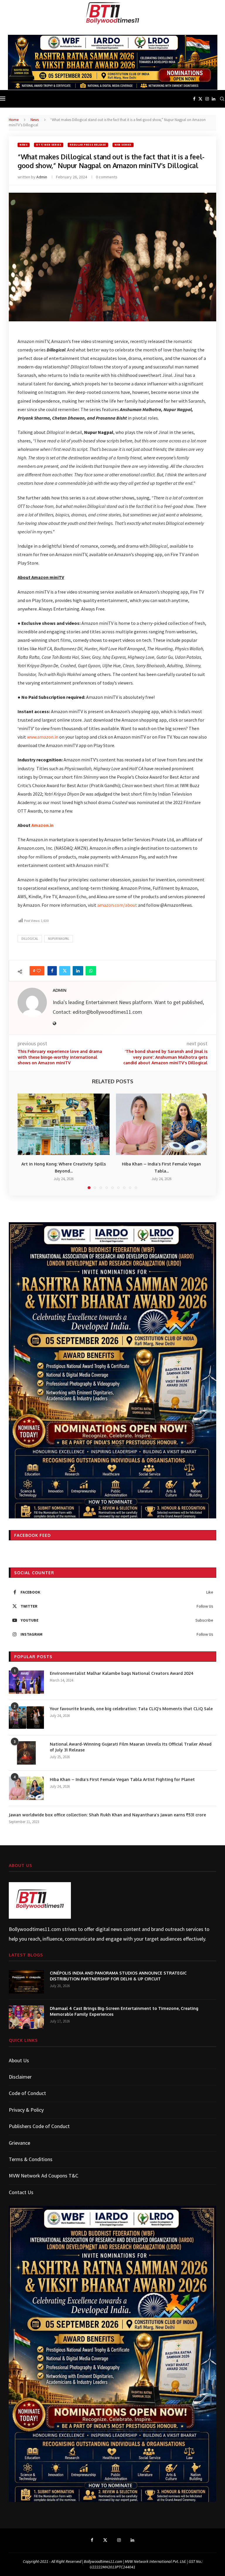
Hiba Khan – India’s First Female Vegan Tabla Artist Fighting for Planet (122, 1779)
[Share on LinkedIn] (78, 971)
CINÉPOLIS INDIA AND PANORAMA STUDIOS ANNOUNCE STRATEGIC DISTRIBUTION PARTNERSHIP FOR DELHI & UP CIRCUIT (118, 1976)
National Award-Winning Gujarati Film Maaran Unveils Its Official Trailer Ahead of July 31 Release (131, 1747)
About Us (19, 2060)
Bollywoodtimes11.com (35, 1929)
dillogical (30, 939)
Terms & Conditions (31, 2159)
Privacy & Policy (26, 2110)
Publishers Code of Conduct (39, 2126)
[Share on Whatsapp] (91, 971)
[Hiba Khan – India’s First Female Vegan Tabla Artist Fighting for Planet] (161, 1124)
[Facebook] (194, 99)
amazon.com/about (117, 905)
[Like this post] (39, 971)
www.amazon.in (43, 737)
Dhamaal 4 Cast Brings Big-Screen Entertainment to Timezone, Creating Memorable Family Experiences (124, 2011)
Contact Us (21, 2192)
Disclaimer (20, 2077)
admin (42, 177)
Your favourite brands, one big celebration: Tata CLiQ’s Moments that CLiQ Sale (131, 1709)
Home (14, 120)
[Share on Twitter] (65, 971)
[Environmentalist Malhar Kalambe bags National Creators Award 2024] (26, 1682)
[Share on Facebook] (52, 971)
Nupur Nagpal (59, 939)
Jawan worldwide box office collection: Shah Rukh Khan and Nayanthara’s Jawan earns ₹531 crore (108, 1815)
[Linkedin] (214, 99)
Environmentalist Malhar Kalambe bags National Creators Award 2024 (122, 1673)
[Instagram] (207, 99)
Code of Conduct (27, 2093)
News (35, 120)
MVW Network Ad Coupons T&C (44, 2176)
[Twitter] (200, 99)
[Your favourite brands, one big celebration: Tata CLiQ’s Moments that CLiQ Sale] (26, 1718)
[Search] (222, 99)
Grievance (19, 2143)
